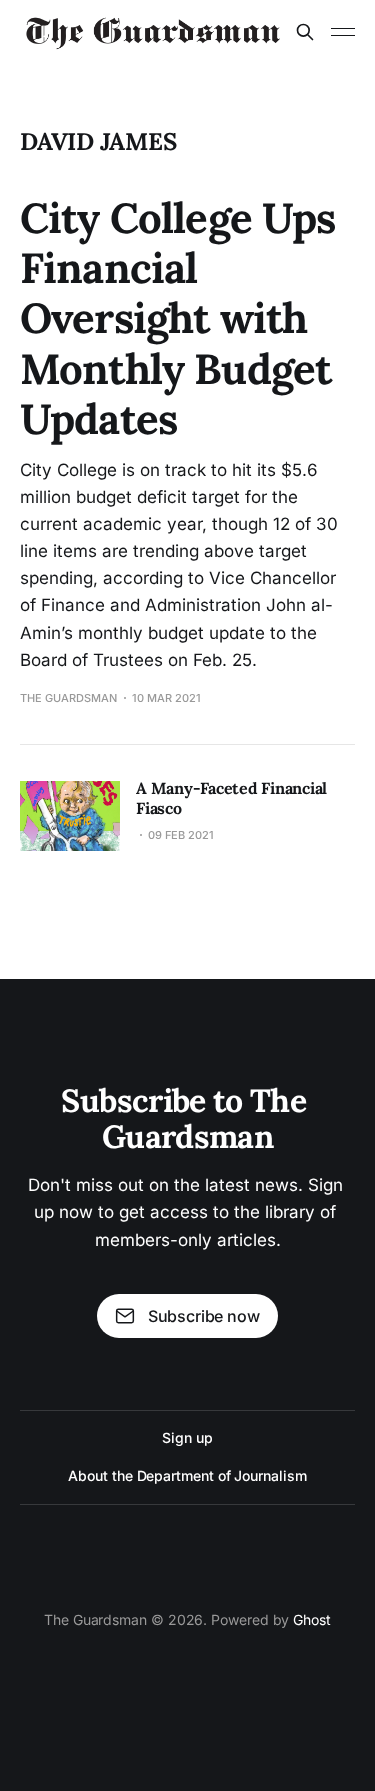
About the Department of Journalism (187, 1475)
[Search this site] (305, 32)
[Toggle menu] (343, 32)
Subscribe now (204, 1316)
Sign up (187, 1437)
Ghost (312, 1619)
